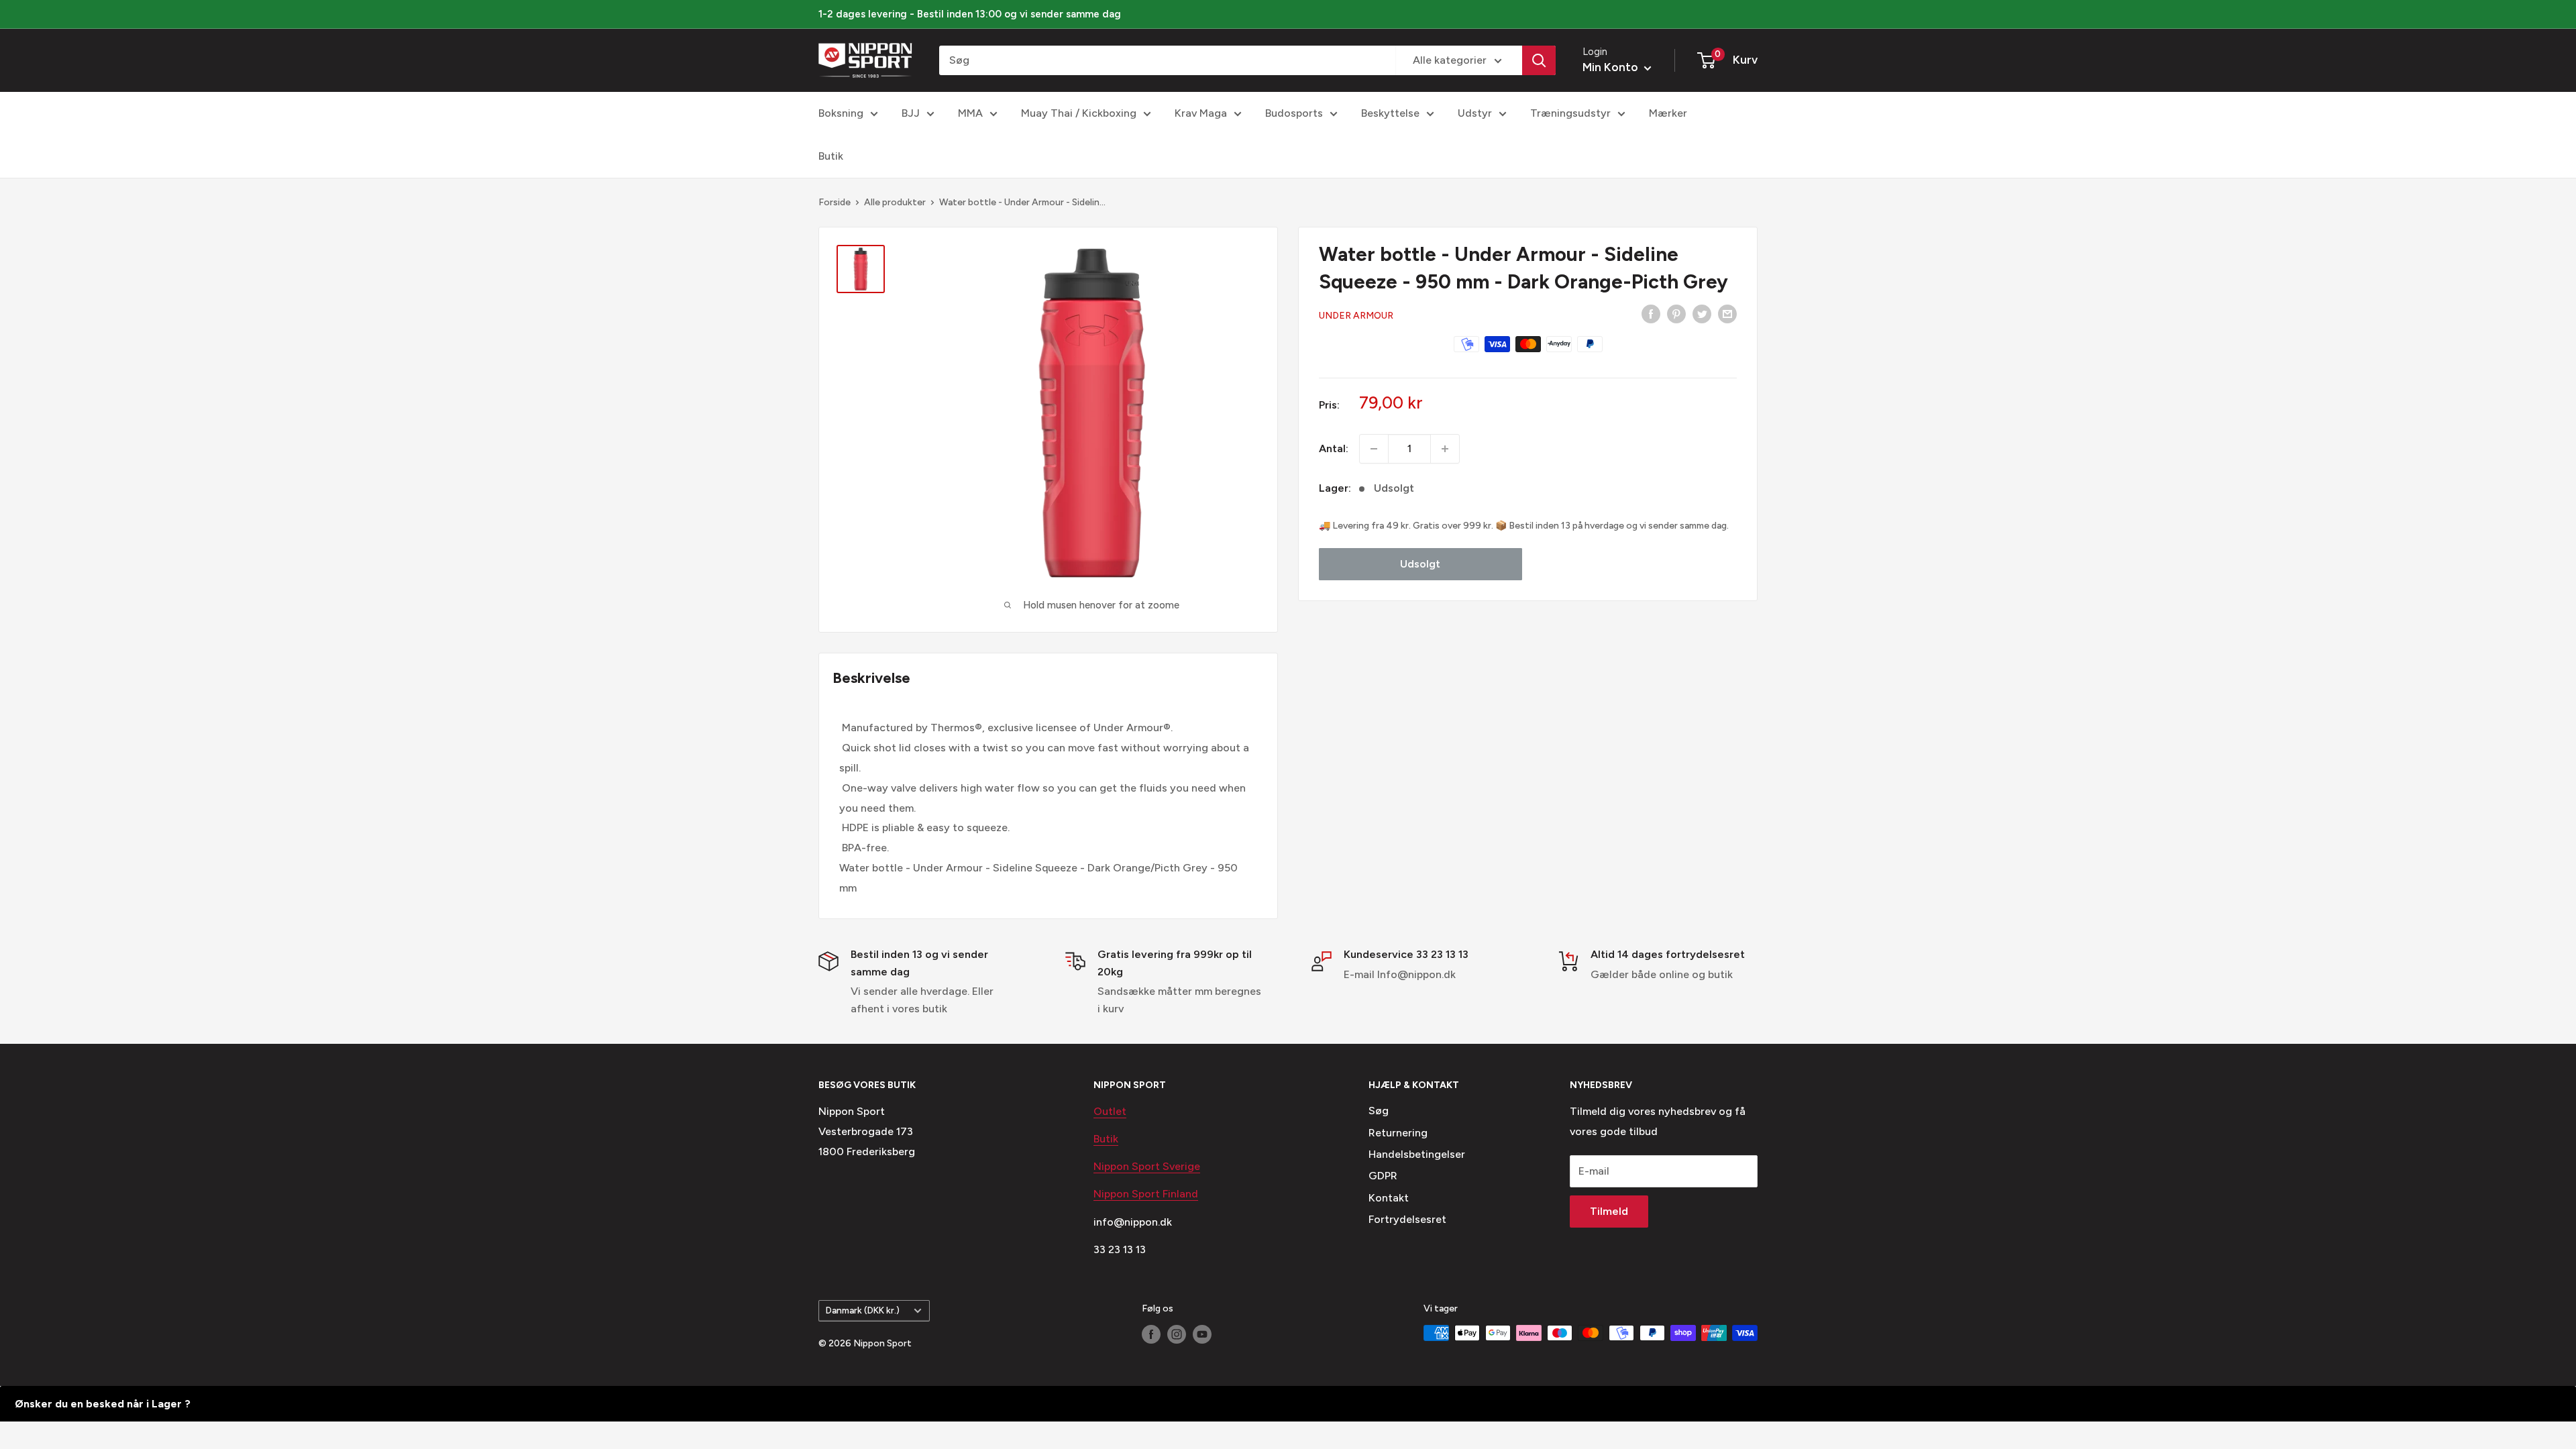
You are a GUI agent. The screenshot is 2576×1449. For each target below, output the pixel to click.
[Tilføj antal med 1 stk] (1445, 449)
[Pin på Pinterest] (1676, 313)
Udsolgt (1420, 564)
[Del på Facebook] (1651, 313)
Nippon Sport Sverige (1147, 1166)
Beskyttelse (1390, 113)
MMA (970, 113)
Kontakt (1389, 1198)
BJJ (911, 113)
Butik (831, 156)
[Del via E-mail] (1727, 313)
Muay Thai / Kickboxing (1079, 113)
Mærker (1668, 113)
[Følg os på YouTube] (1202, 1334)
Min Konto (1612, 67)
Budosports (1294, 113)
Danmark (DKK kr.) (863, 1310)
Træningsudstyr (1570, 113)
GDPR (1383, 1176)
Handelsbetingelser (1417, 1154)
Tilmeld (1609, 1211)
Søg (1379, 1111)
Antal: (1334, 448)
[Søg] (1539, 60)
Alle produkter (895, 202)
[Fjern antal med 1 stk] (1374, 449)
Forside (835, 202)
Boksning (841, 113)
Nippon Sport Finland (1146, 1194)
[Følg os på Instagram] (1177, 1334)
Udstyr (1475, 113)
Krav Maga (1201, 113)
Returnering (1398, 1133)
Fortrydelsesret (1407, 1219)
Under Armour (1356, 316)
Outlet (1110, 1111)
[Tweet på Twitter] (1702, 313)
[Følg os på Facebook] (1151, 1334)
